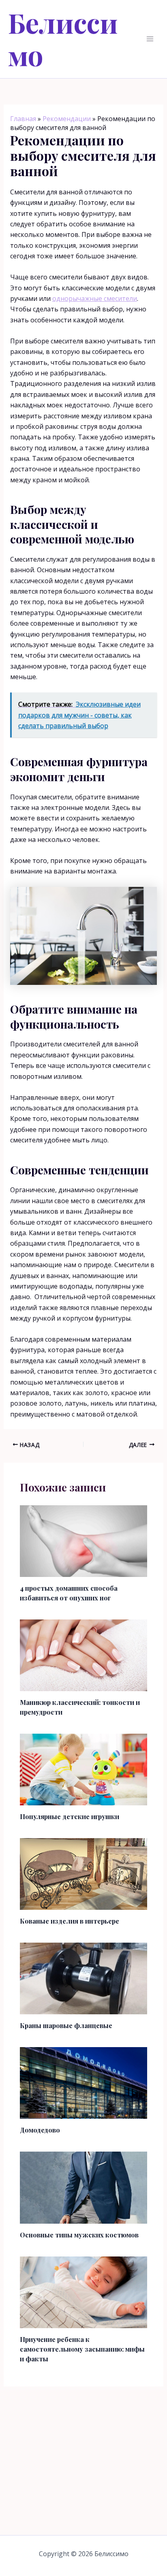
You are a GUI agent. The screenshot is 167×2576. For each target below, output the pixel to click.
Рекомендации (67, 119)
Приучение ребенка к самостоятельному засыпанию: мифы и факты (82, 2349)
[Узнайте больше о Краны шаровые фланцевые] (84, 1978)
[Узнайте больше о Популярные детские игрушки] (84, 1769)
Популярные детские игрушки (70, 1816)
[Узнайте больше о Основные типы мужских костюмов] (84, 2187)
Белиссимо (63, 39)
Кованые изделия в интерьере (70, 1921)
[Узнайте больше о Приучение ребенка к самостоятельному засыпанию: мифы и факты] (84, 2291)
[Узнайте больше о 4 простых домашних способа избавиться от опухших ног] (84, 1540)
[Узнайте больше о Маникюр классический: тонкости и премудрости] (84, 1655)
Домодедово (40, 2130)
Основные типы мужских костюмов (79, 2235)
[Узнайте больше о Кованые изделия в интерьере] (84, 1873)
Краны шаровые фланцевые (66, 2025)
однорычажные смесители (95, 298)
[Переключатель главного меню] (150, 39)
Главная (23, 119)
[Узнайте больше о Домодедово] (84, 2082)
